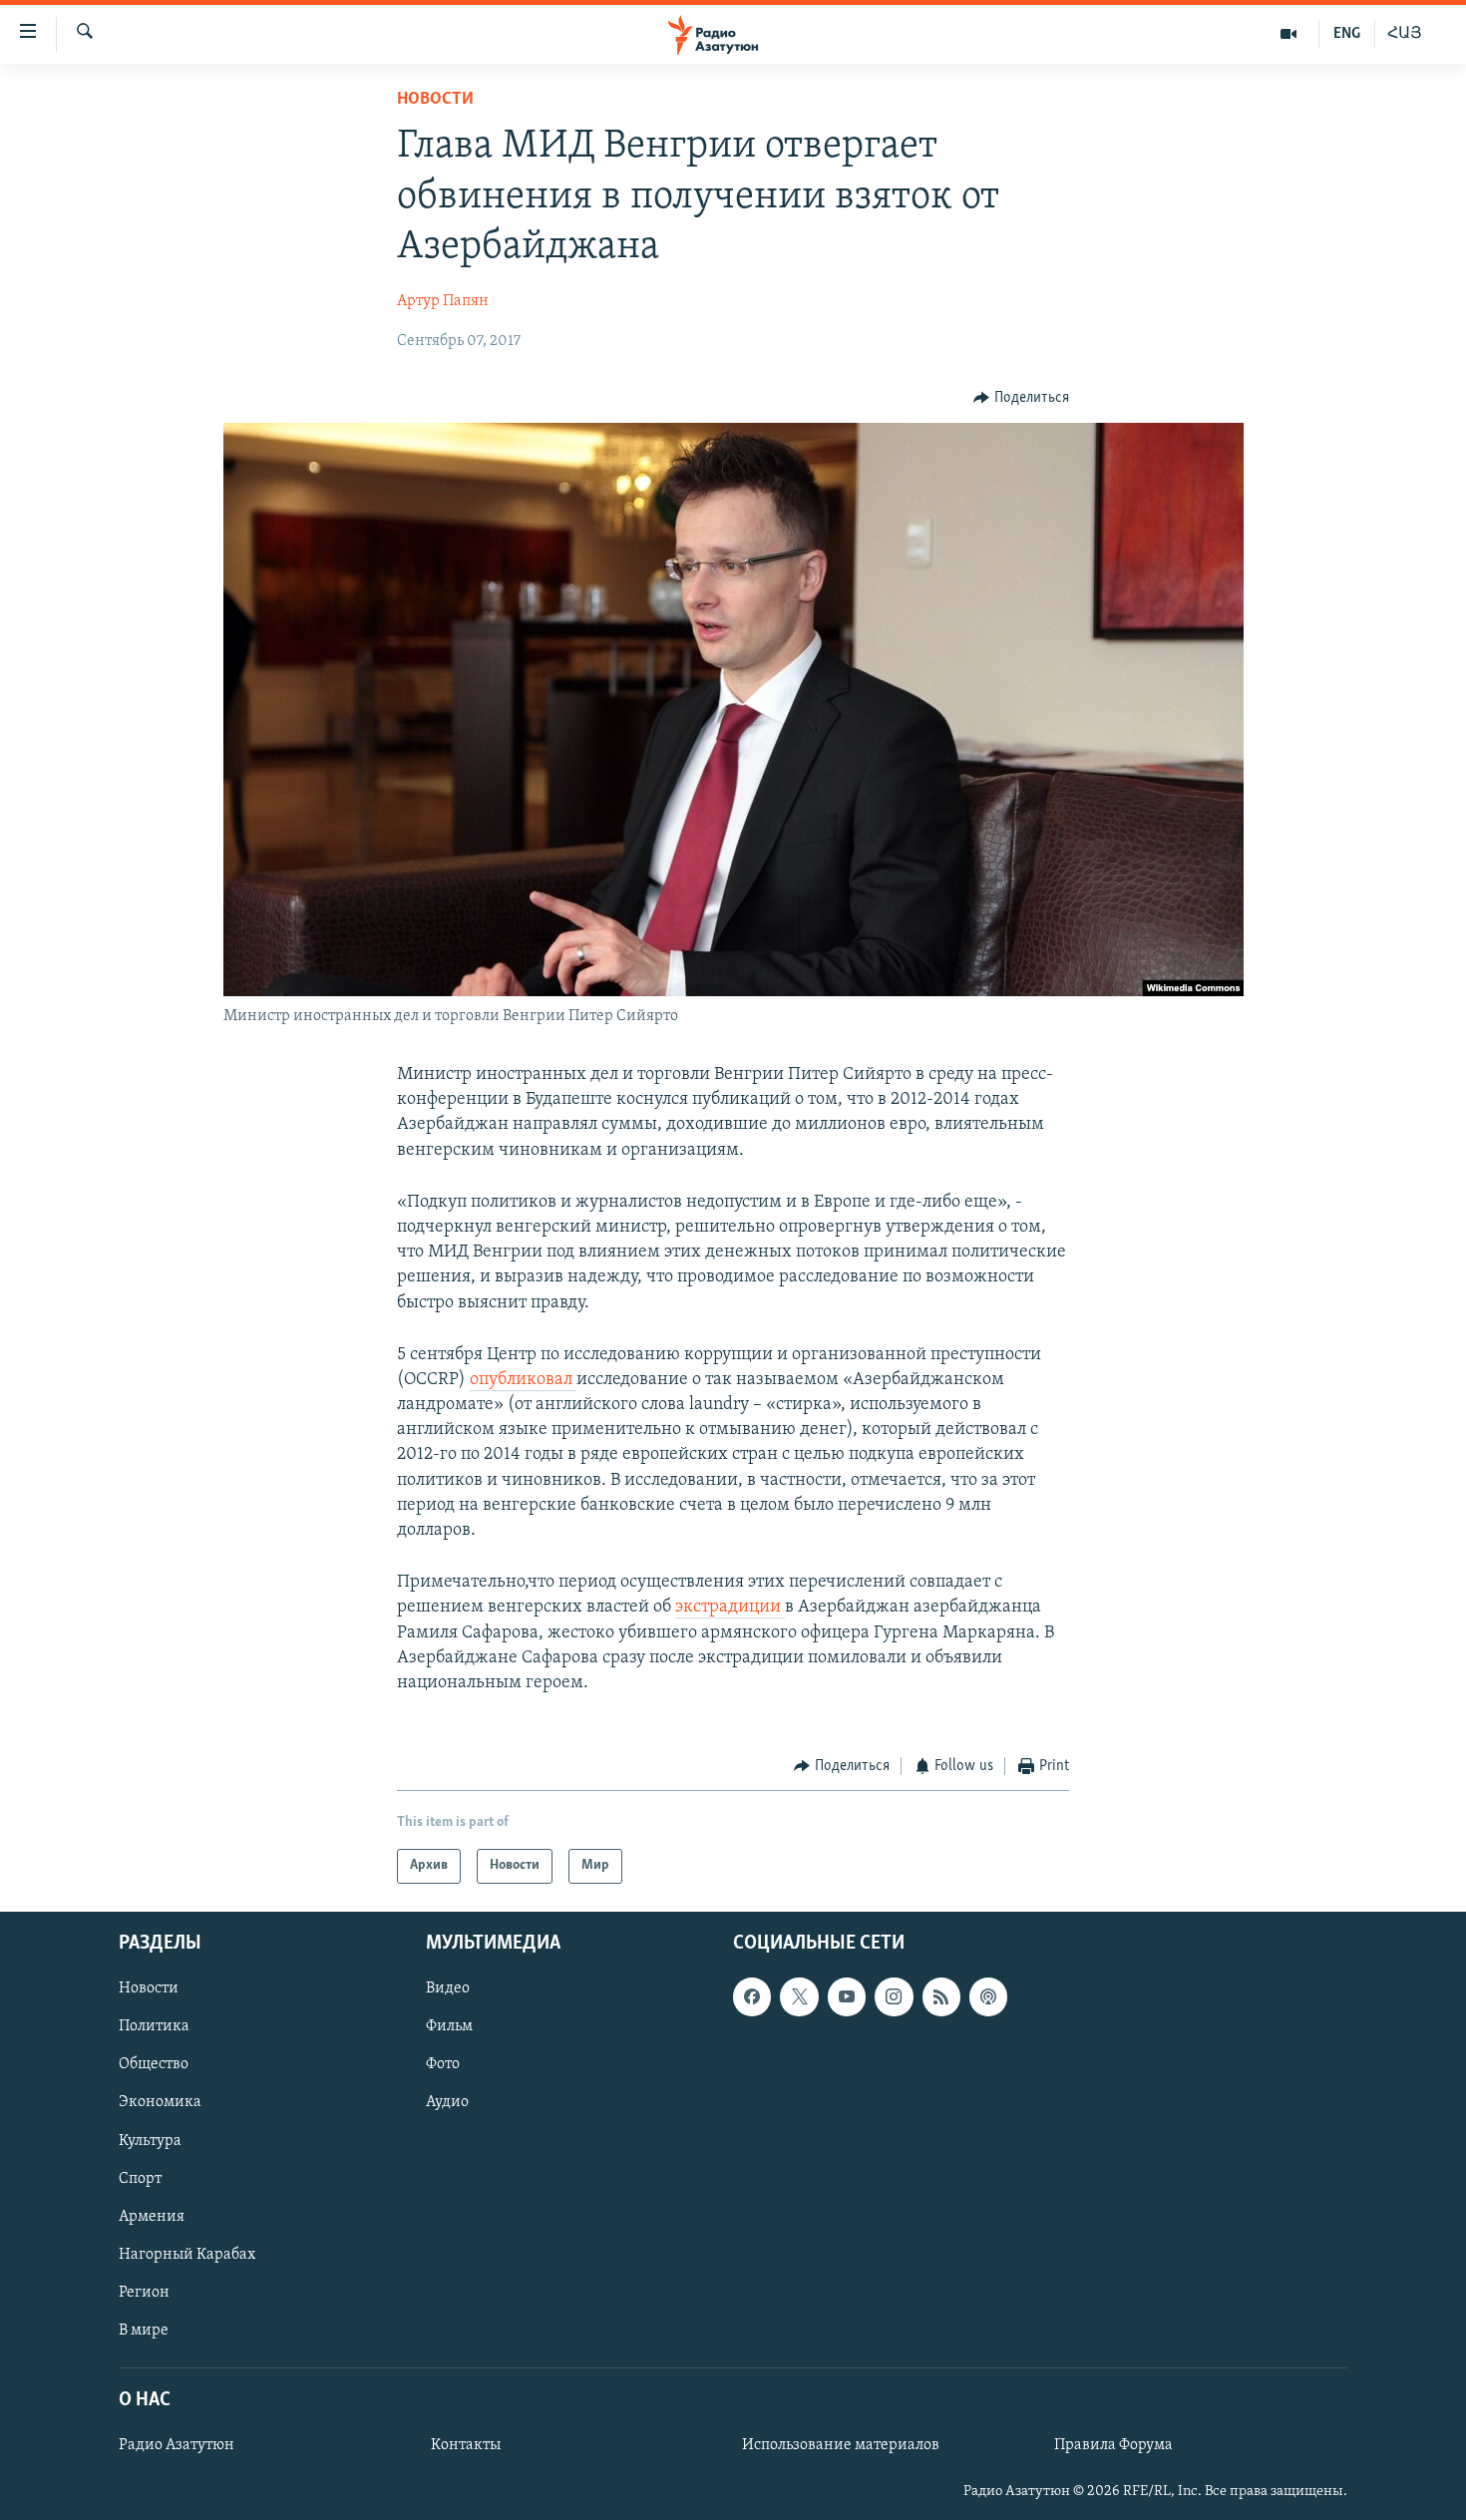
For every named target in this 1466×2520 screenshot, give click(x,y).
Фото (443, 2064)
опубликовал (523, 1380)
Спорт (140, 2178)
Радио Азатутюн (177, 2445)
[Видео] (1289, 34)
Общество (154, 2064)
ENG (1347, 34)
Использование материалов (841, 2445)
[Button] (1021, 398)
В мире (144, 2330)
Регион (144, 2292)
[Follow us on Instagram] (894, 1996)
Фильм (449, 2026)
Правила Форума (1113, 2445)
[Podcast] (988, 1996)
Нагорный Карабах (187, 2254)
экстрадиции (730, 1608)
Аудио (447, 2102)
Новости (435, 100)
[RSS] (941, 1996)
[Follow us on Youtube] (847, 1996)
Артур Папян (443, 301)
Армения (152, 2216)
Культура (150, 2140)
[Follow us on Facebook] (752, 1996)
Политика (154, 2026)
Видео (448, 1988)
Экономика (160, 2102)
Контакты (466, 2445)
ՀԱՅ (1405, 34)
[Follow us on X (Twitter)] (799, 1996)
